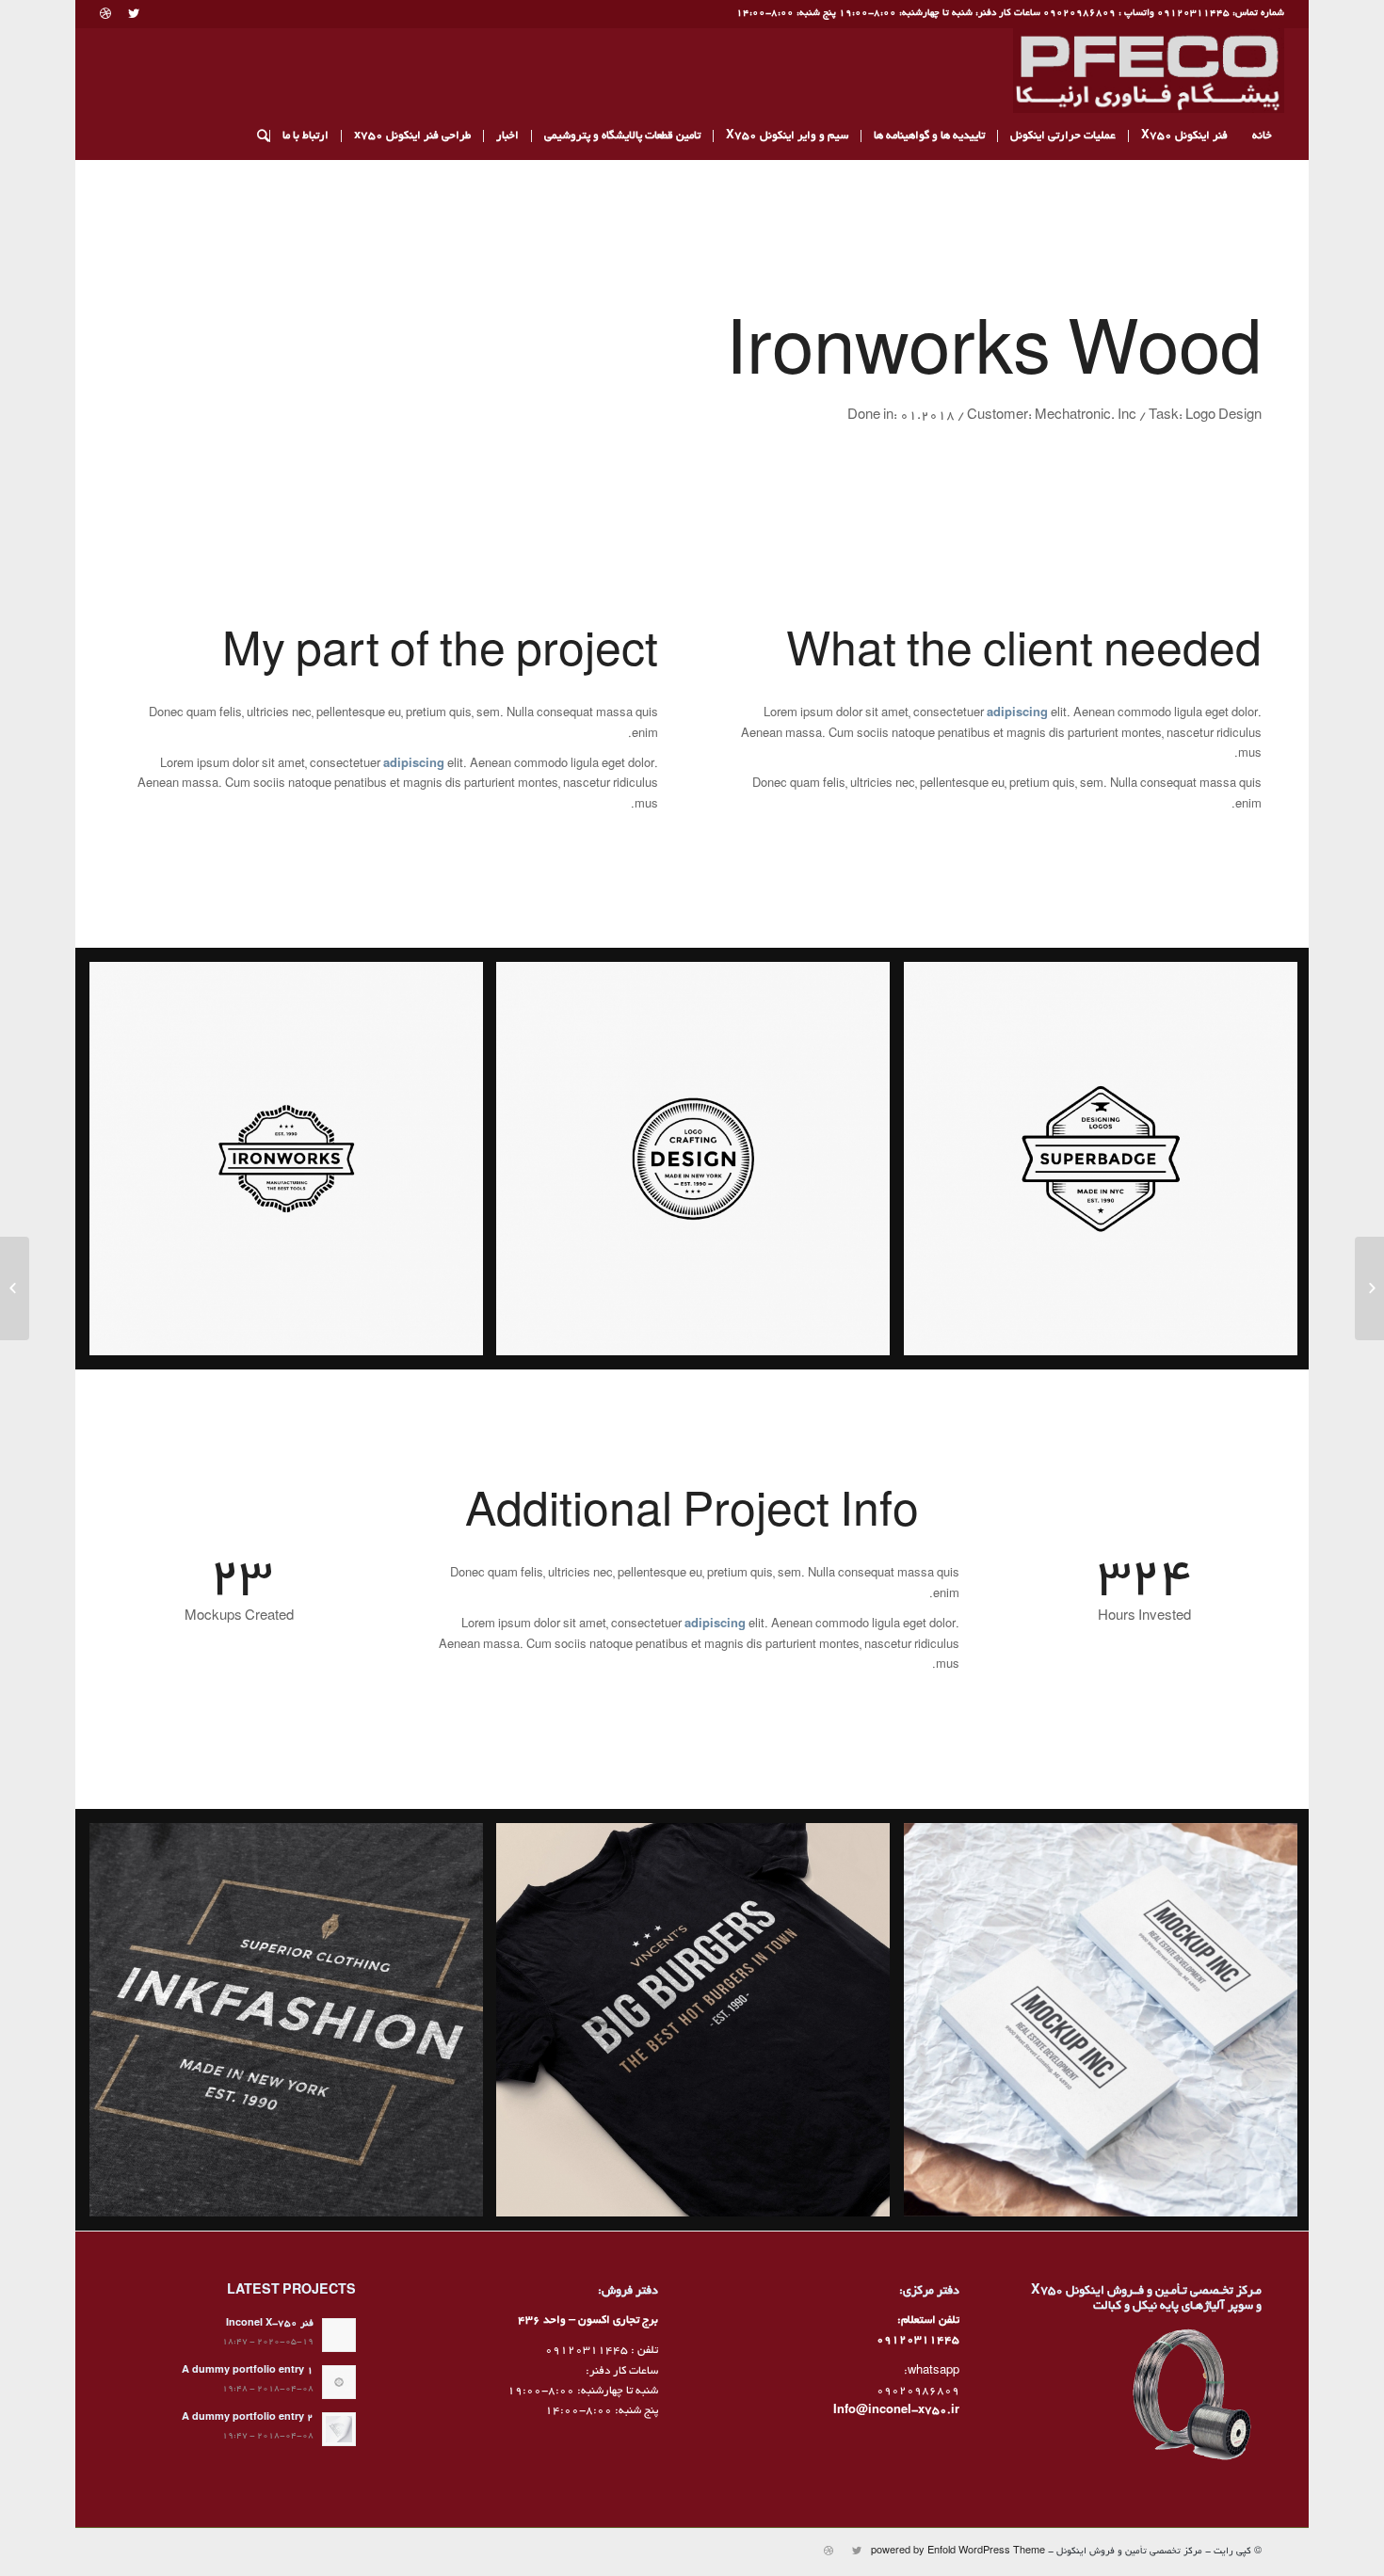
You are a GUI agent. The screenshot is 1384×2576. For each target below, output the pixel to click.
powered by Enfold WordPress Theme (958, 2552)
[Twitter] (133, 14)
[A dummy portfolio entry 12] (1369, 1288)
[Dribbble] (105, 14)
